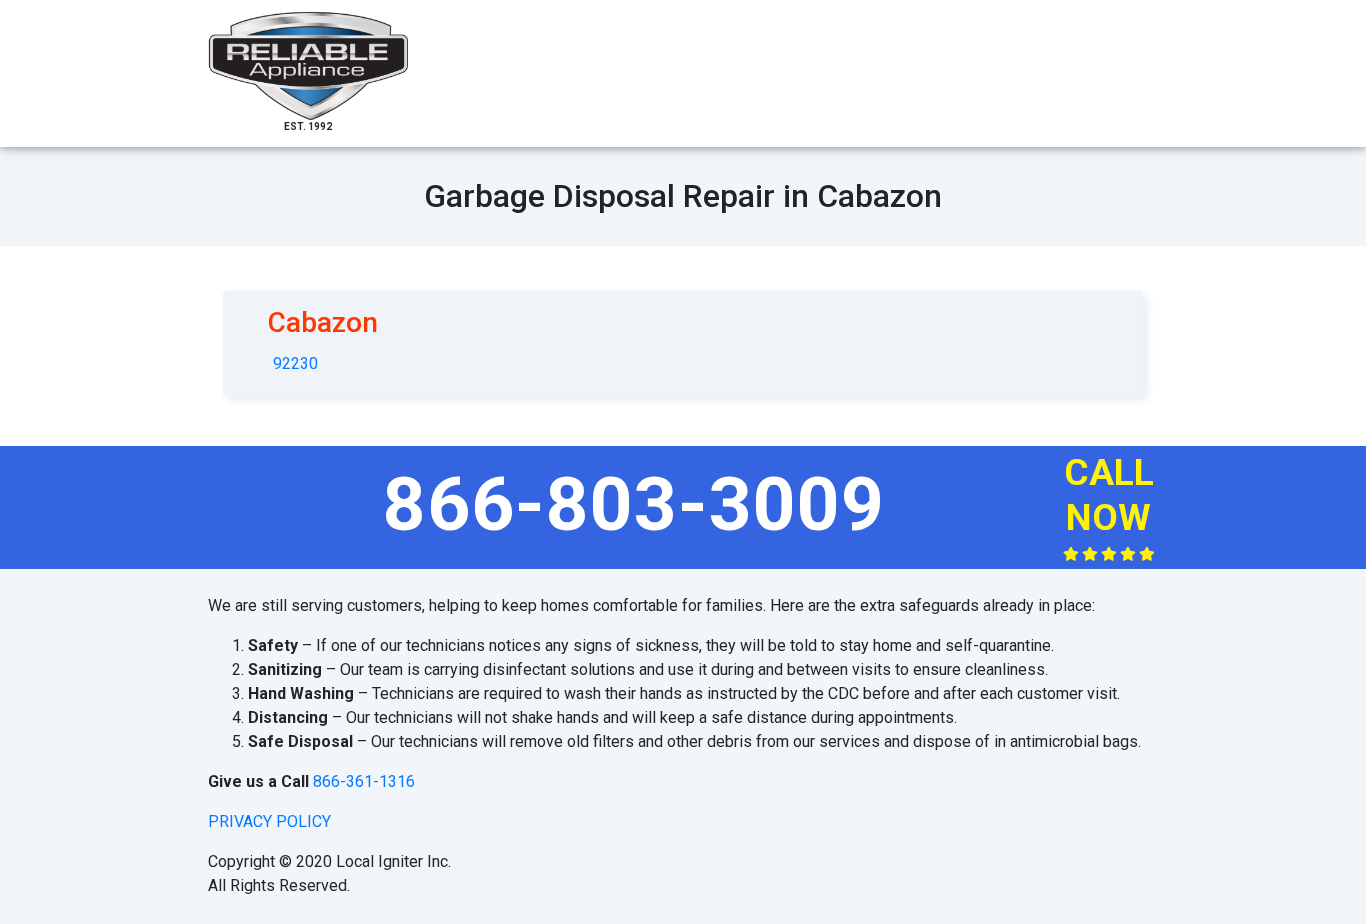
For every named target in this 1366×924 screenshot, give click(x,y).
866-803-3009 (634, 504)
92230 (295, 363)
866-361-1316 (364, 781)
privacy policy (269, 821)
